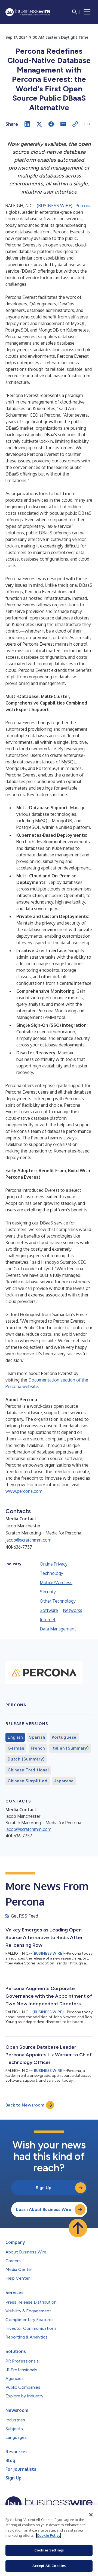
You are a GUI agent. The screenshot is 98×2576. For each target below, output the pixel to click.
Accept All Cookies (49, 2566)
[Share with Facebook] (51, 124)
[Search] (75, 12)
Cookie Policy (49, 2535)
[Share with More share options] (87, 124)
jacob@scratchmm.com (28, 1540)
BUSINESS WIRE (55, 206)
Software (49, 1610)
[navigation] (87, 12)
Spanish (37, 1737)
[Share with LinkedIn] (27, 124)
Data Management (58, 1629)
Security (48, 1592)
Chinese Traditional (28, 1770)
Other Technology (58, 1601)
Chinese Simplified (28, 1781)
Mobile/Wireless (56, 1582)
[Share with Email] (63, 124)
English (15, 1737)
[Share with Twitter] (39, 124)
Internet (48, 1620)
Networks (73, 1610)
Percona (84, 206)
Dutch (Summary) (26, 1759)
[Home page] (28, 12)
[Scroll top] (78, 2228)
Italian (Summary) (70, 1748)
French (38, 1748)
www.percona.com (24, 1491)
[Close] (91, 2515)
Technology (51, 1573)
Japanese (64, 1781)
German (16, 1748)
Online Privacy (54, 1564)
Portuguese (64, 1737)
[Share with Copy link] (75, 124)
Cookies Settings (49, 2550)
